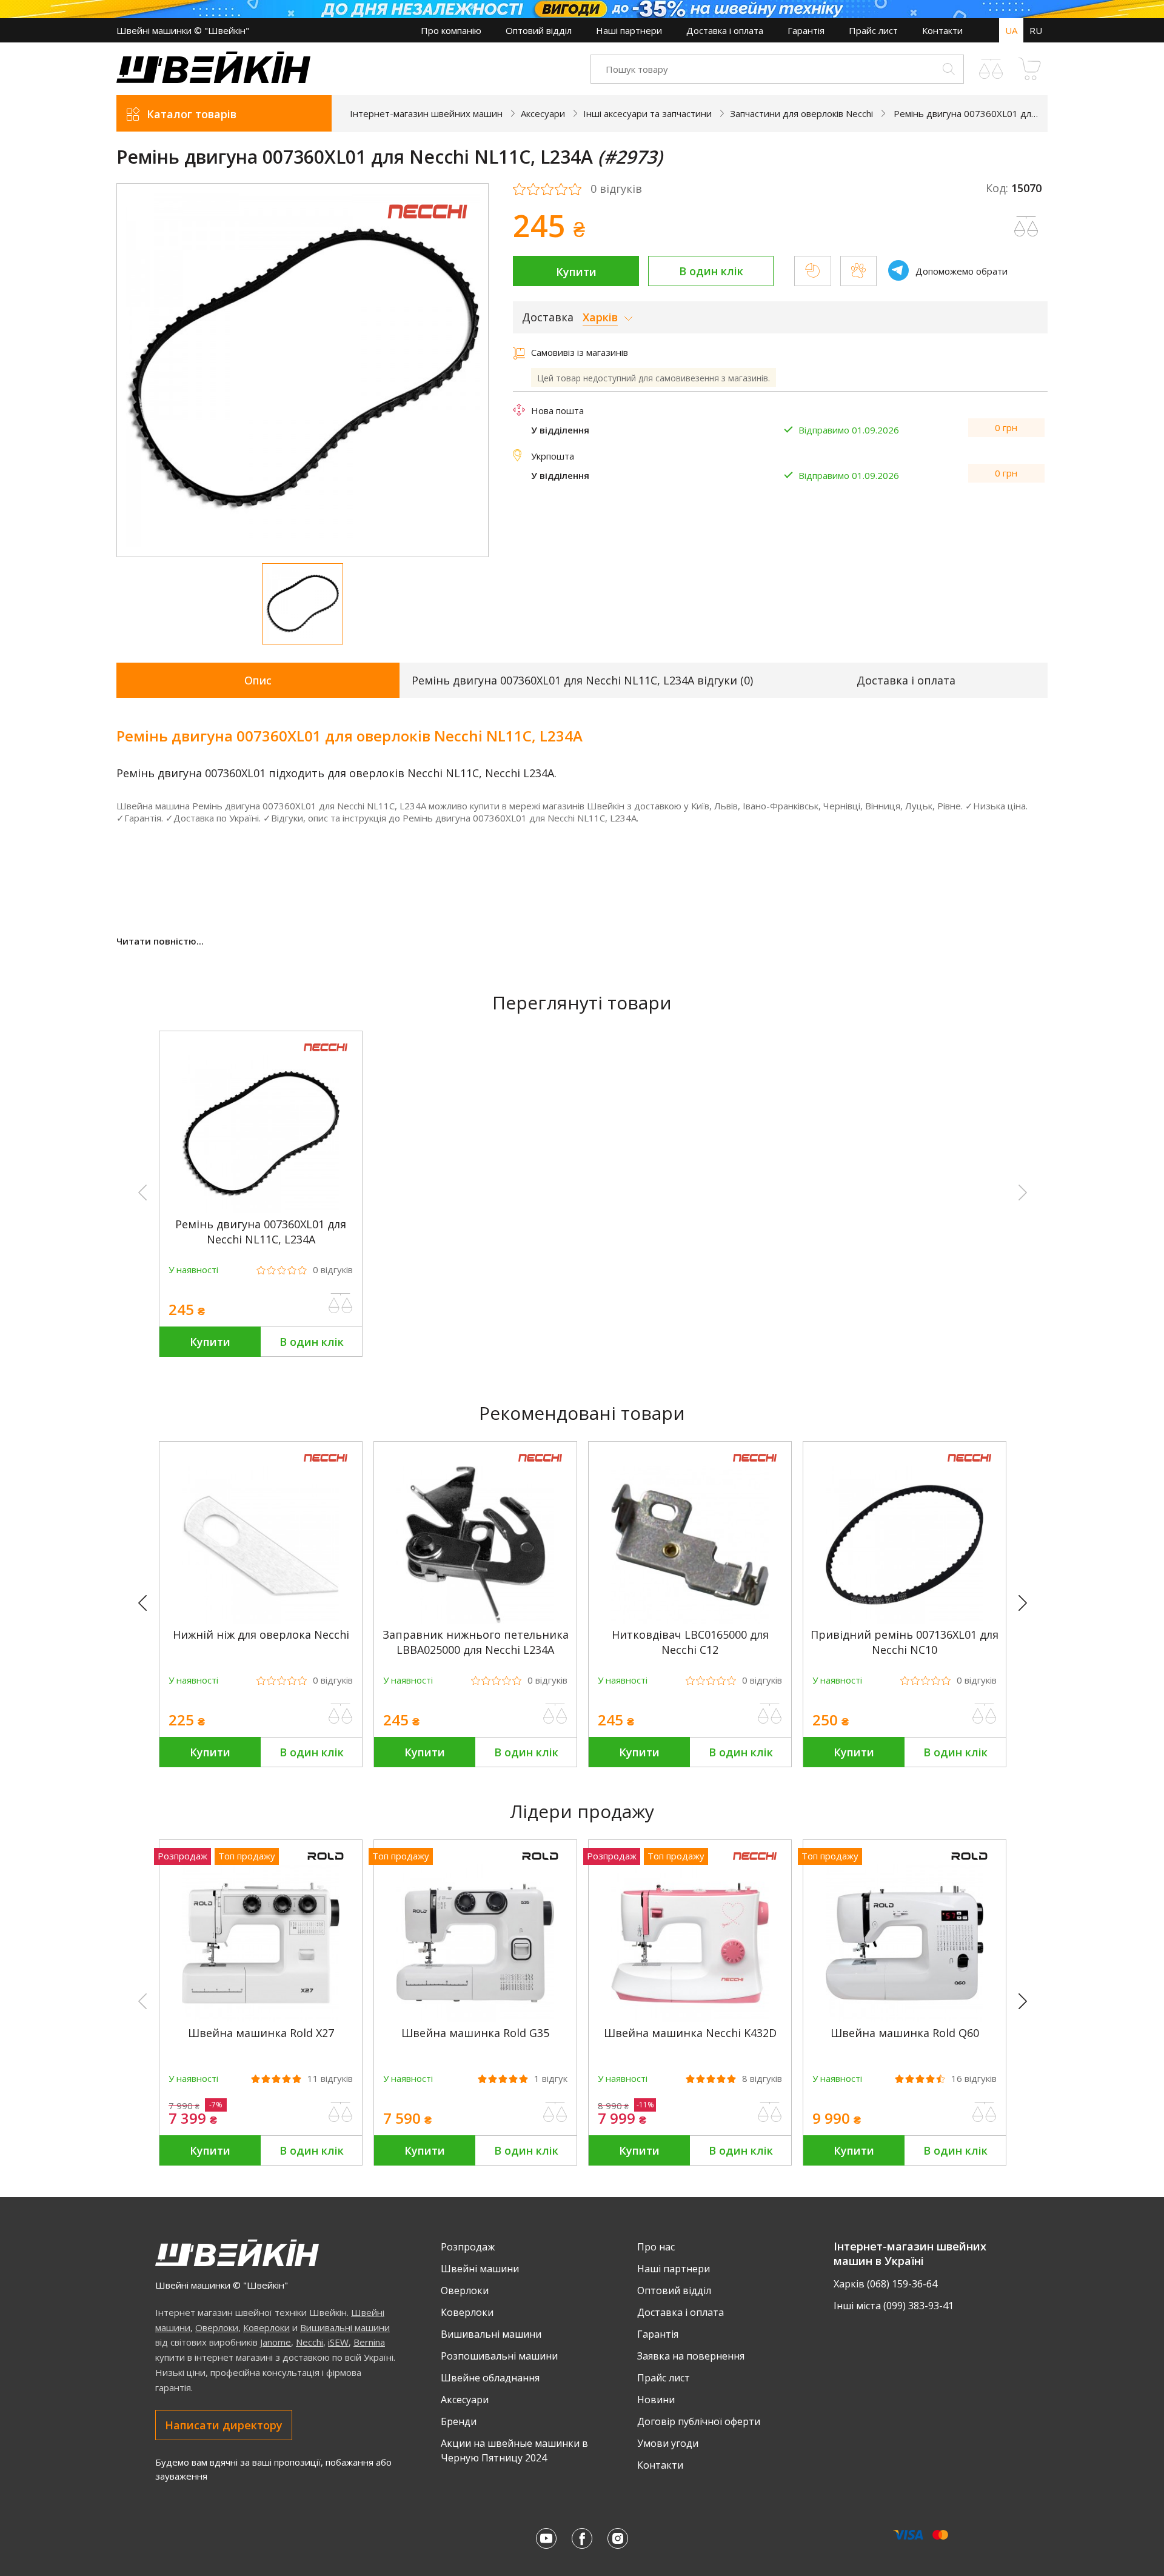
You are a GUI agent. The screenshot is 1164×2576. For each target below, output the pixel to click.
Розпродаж (468, 2247)
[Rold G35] (475, 2018)
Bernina (369, 2342)
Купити (576, 272)
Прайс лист (873, 30)
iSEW (338, 2342)
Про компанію (451, 30)
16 (974, 2079)
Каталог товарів (192, 114)
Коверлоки (266, 2327)
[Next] (1028, 1604)
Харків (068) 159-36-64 (885, 2284)
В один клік (711, 271)
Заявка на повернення (691, 2356)
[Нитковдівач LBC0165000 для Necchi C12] (690, 1620)
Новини (656, 2400)
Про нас (656, 2247)
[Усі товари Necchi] (427, 226)
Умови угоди (668, 2443)
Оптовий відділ (539, 30)
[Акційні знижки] (582, 9)
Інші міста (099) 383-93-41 (894, 2306)
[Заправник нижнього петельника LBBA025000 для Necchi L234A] (475, 1620)
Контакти (942, 30)
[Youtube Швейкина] (546, 2538)
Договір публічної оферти (699, 2421)
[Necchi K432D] (690, 2018)
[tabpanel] (303, 370)
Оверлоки (217, 2327)
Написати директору (224, 2425)
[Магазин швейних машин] (213, 79)
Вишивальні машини (345, 2327)
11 (330, 2079)
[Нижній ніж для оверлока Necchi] (261, 1620)
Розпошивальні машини (499, 2356)
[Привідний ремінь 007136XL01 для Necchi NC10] (905, 1620)
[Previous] (148, 1604)
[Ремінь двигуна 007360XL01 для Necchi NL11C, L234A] (261, 1209)
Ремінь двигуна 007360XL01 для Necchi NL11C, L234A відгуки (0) (582, 680)
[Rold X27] (261, 2018)
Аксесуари (465, 2400)
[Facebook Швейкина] (582, 2538)
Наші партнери (629, 30)
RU (1036, 30)
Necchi (309, 2342)
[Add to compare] (1026, 227)
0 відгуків (616, 189)
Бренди (459, 2421)
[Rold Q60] (905, 2018)
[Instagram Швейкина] (618, 2538)
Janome (276, 2342)
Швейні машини (480, 2269)
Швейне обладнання (490, 2378)
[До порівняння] (341, 1303)
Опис (258, 680)
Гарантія (806, 30)
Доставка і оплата (725, 30)
